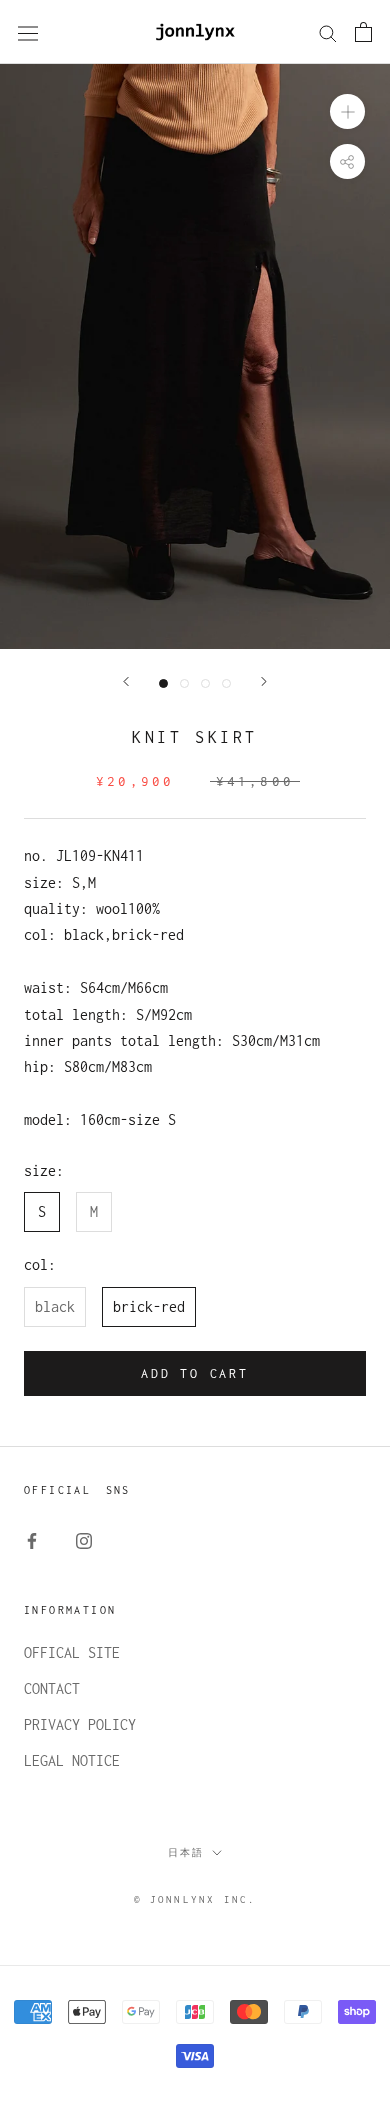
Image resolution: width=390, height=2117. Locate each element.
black (55, 1306)
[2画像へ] (184, 683)
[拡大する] (347, 111)
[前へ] (126, 681)
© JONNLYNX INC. (195, 1899)
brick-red (149, 1306)
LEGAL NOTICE (72, 1760)
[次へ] (264, 681)
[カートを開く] (363, 32)
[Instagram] (84, 1540)
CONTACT (52, 1688)
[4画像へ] (226, 683)
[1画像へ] (163, 683)
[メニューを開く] (28, 32)
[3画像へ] (205, 683)
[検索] (328, 32)
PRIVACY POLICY (80, 1724)
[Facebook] (32, 1540)
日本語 (186, 1852)
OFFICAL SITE (72, 1652)
